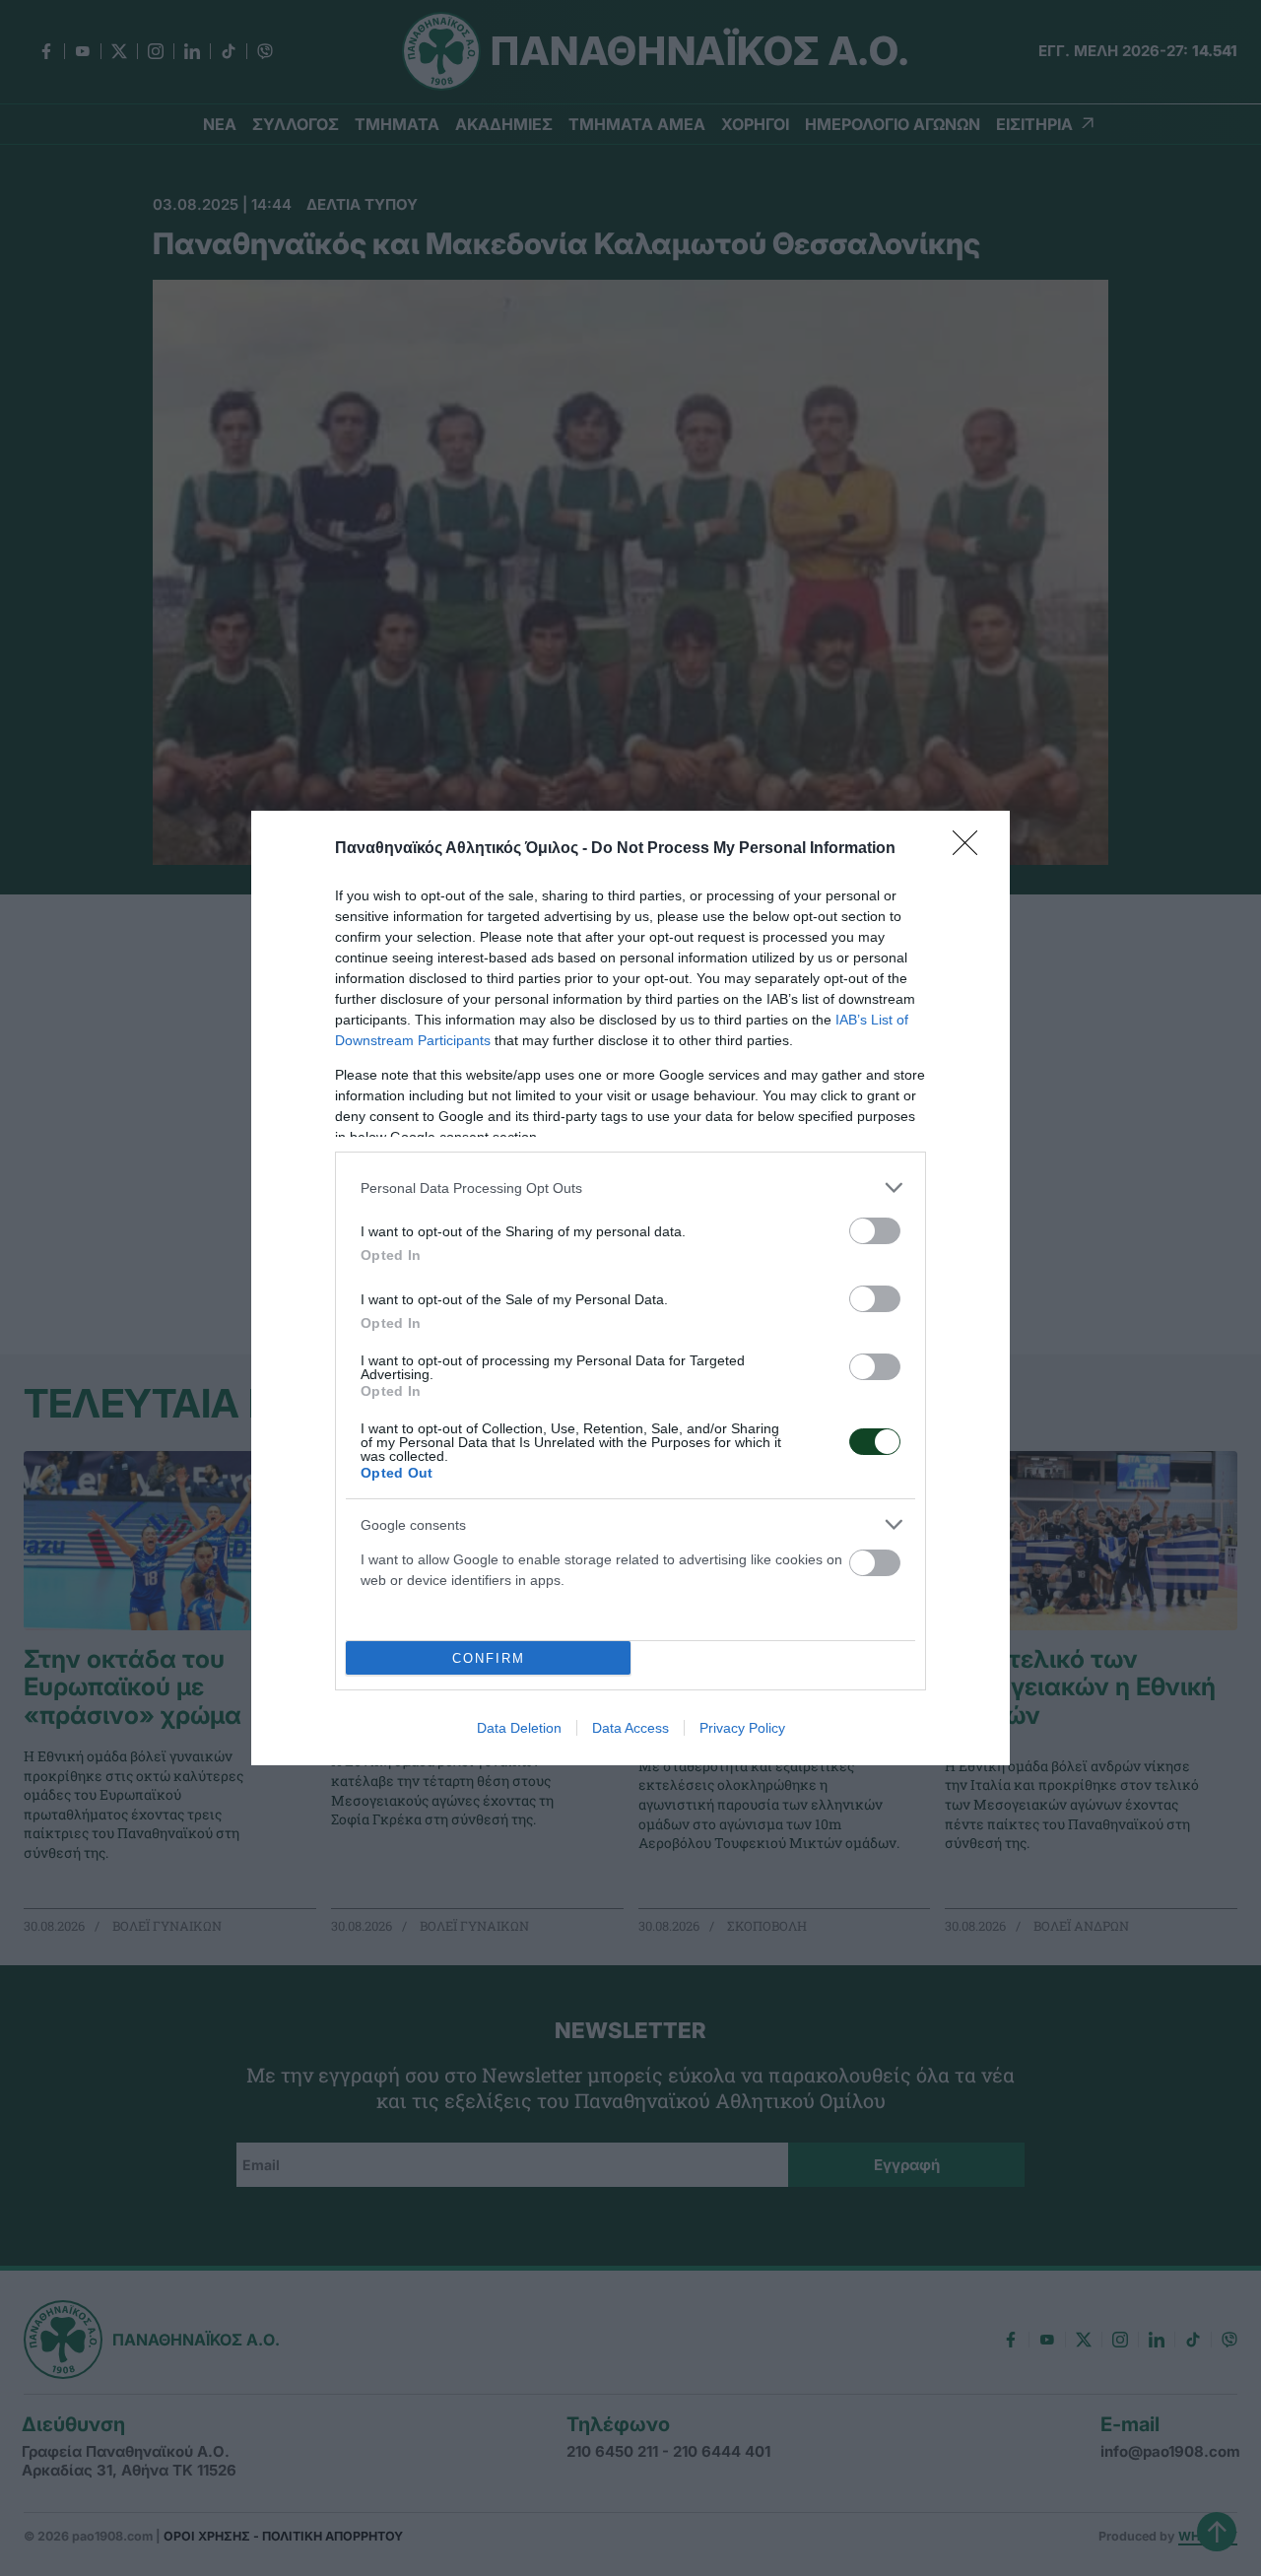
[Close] (971, 849)
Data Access (630, 1728)
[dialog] (630, 1288)
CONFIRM (489, 1658)
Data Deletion (519, 1728)
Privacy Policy (742, 1728)
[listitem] (630, 1188)
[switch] (875, 1231)
